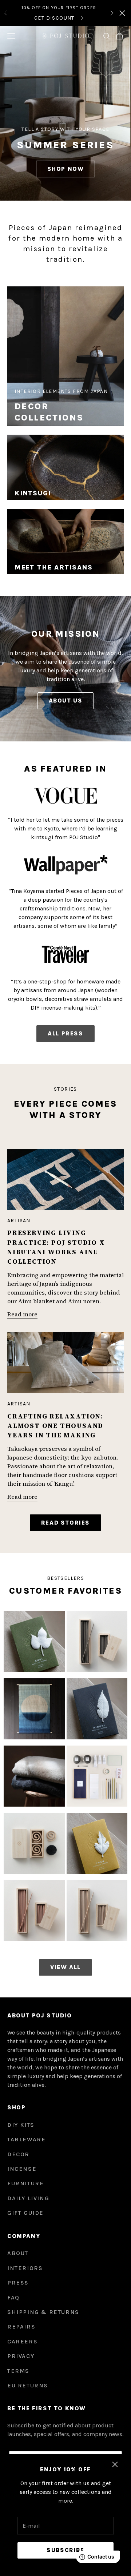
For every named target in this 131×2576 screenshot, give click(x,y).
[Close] (122, 13)
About (18, 2253)
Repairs (21, 2327)
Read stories (65, 1523)
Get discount (54, 18)
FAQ (13, 2297)
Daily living (28, 2198)
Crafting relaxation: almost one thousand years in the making (55, 1426)
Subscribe (65, 2550)
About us (66, 701)
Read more (22, 1314)
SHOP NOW (66, 169)
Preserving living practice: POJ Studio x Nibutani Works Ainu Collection (56, 1247)
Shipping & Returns (43, 2312)
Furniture (25, 2183)
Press (18, 2283)
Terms (18, 2371)
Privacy (21, 2356)
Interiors (25, 2268)
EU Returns (28, 2385)
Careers (22, 2341)
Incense (22, 2169)
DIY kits (21, 2125)
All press (65, 1033)
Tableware (26, 2139)
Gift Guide (25, 2213)
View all (65, 1967)
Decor (18, 2154)
